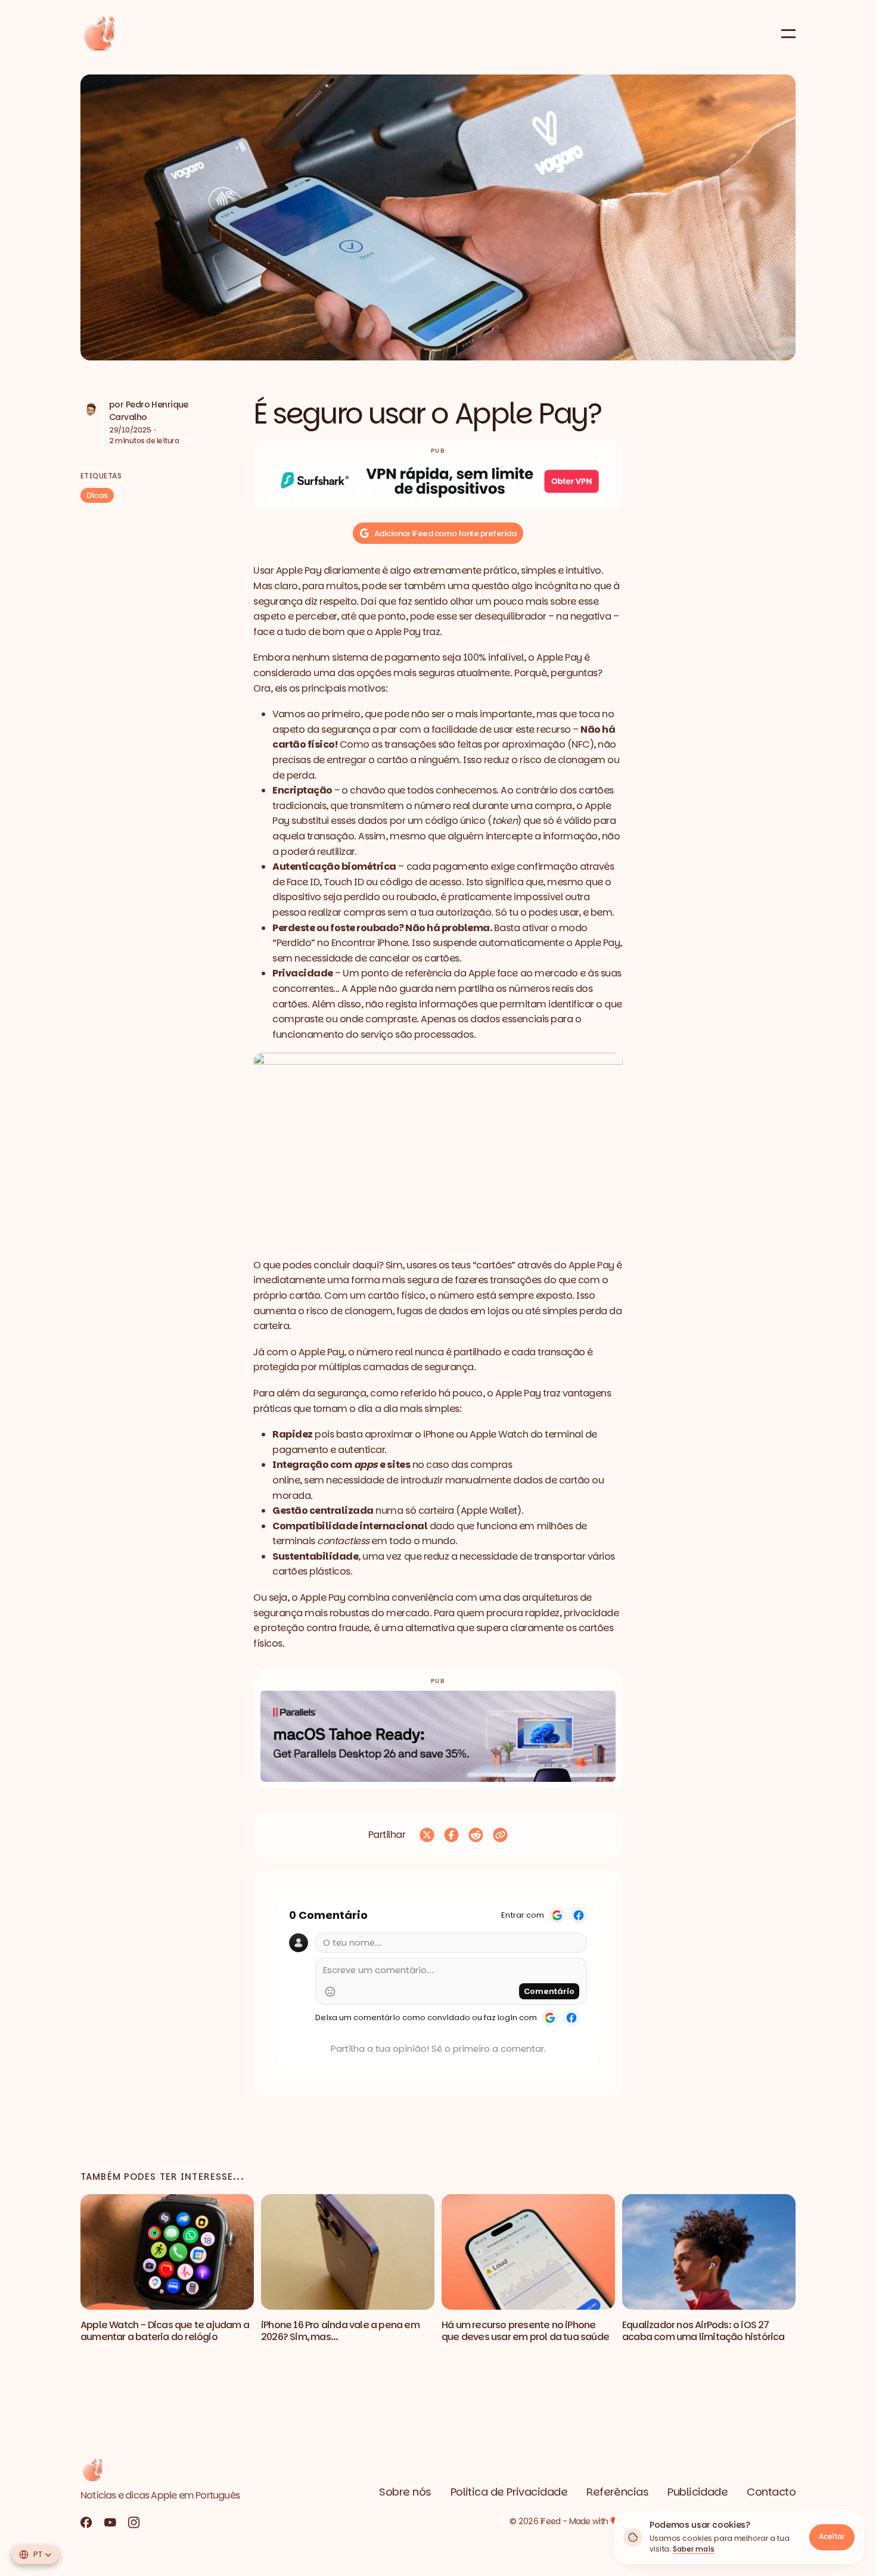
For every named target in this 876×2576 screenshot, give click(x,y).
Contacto (771, 2492)
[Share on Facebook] (451, 1835)
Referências (617, 2492)
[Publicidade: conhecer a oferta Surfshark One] (438, 482)
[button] (438, 217)
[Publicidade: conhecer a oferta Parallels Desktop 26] (438, 1736)
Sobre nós (405, 2492)
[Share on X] (427, 1835)
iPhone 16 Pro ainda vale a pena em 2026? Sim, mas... (340, 2331)
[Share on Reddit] (476, 1835)
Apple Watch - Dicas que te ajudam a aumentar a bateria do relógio (165, 2331)
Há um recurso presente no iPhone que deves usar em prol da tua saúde (525, 2331)
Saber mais (694, 2549)
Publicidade (698, 2492)
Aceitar (832, 2536)
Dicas (97, 495)
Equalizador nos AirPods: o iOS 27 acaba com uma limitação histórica (703, 2331)
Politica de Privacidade (509, 2492)
